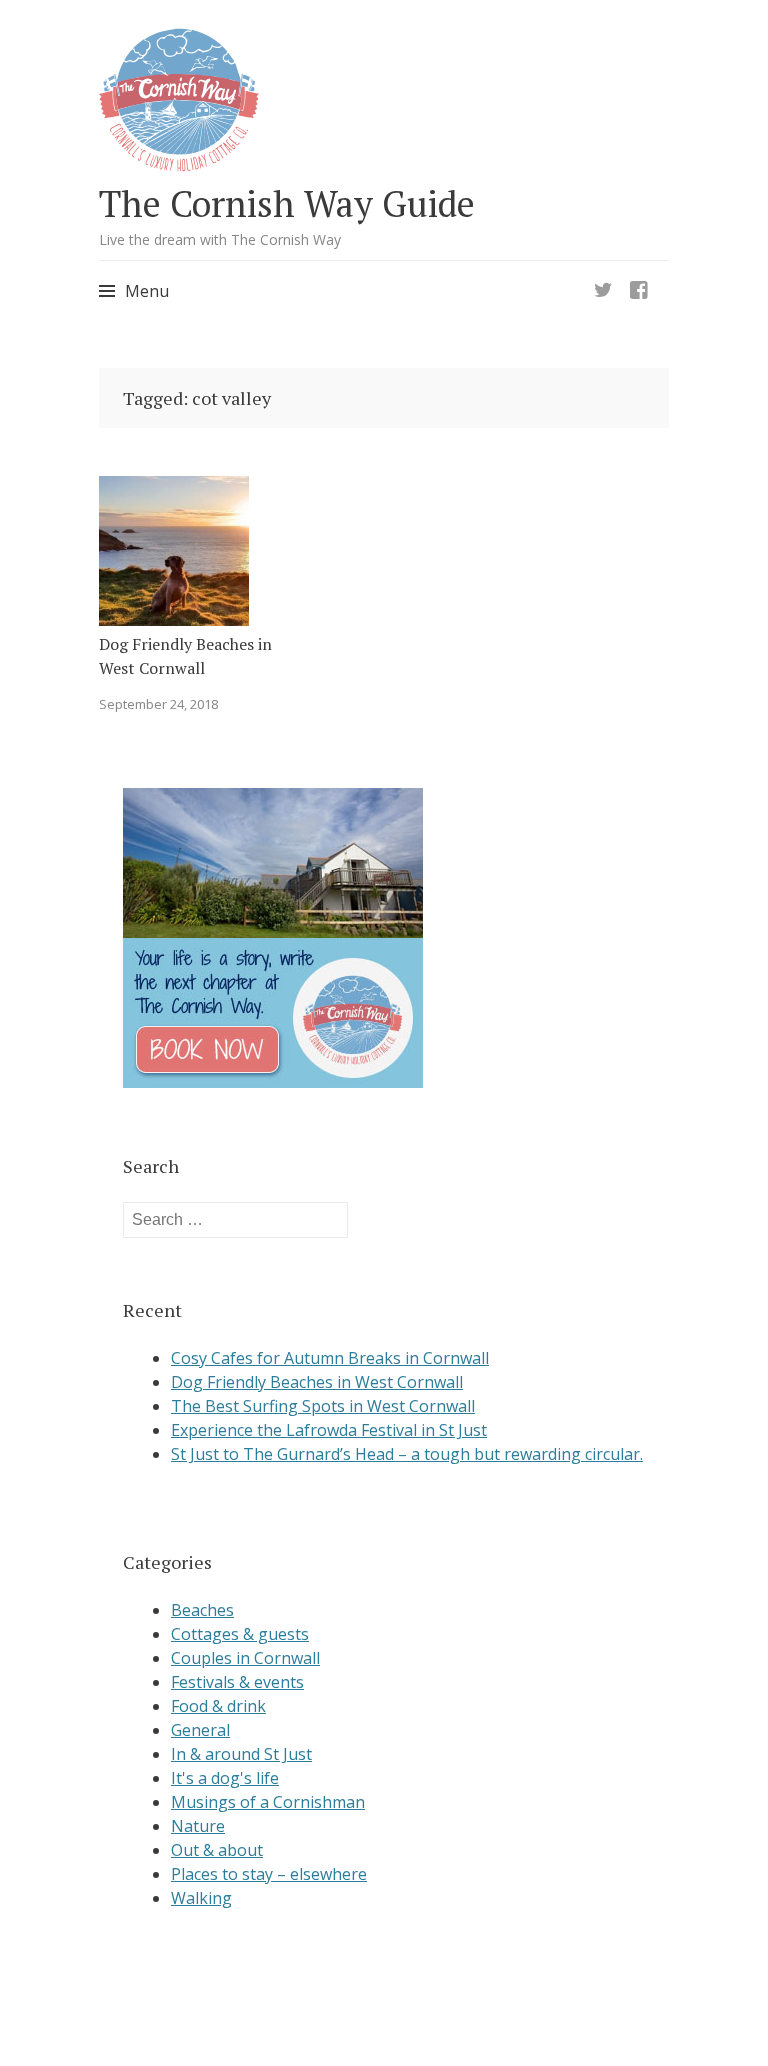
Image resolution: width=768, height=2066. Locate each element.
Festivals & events (237, 1682)
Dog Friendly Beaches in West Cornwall (185, 656)
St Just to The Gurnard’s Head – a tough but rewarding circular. (407, 1454)
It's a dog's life (225, 1778)
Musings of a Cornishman (268, 1802)
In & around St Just (241, 1754)
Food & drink (218, 1706)
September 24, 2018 (158, 704)
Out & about (217, 1850)
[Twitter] (603, 284)
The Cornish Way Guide (287, 203)
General (200, 1730)
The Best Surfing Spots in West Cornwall (323, 1406)
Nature (198, 1826)
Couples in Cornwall (245, 1658)
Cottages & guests (240, 1634)
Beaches (202, 1610)
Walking (201, 1898)
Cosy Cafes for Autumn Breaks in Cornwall (330, 1358)
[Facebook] (639, 284)
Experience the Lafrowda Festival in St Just (329, 1430)
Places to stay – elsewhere (269, 1874)
